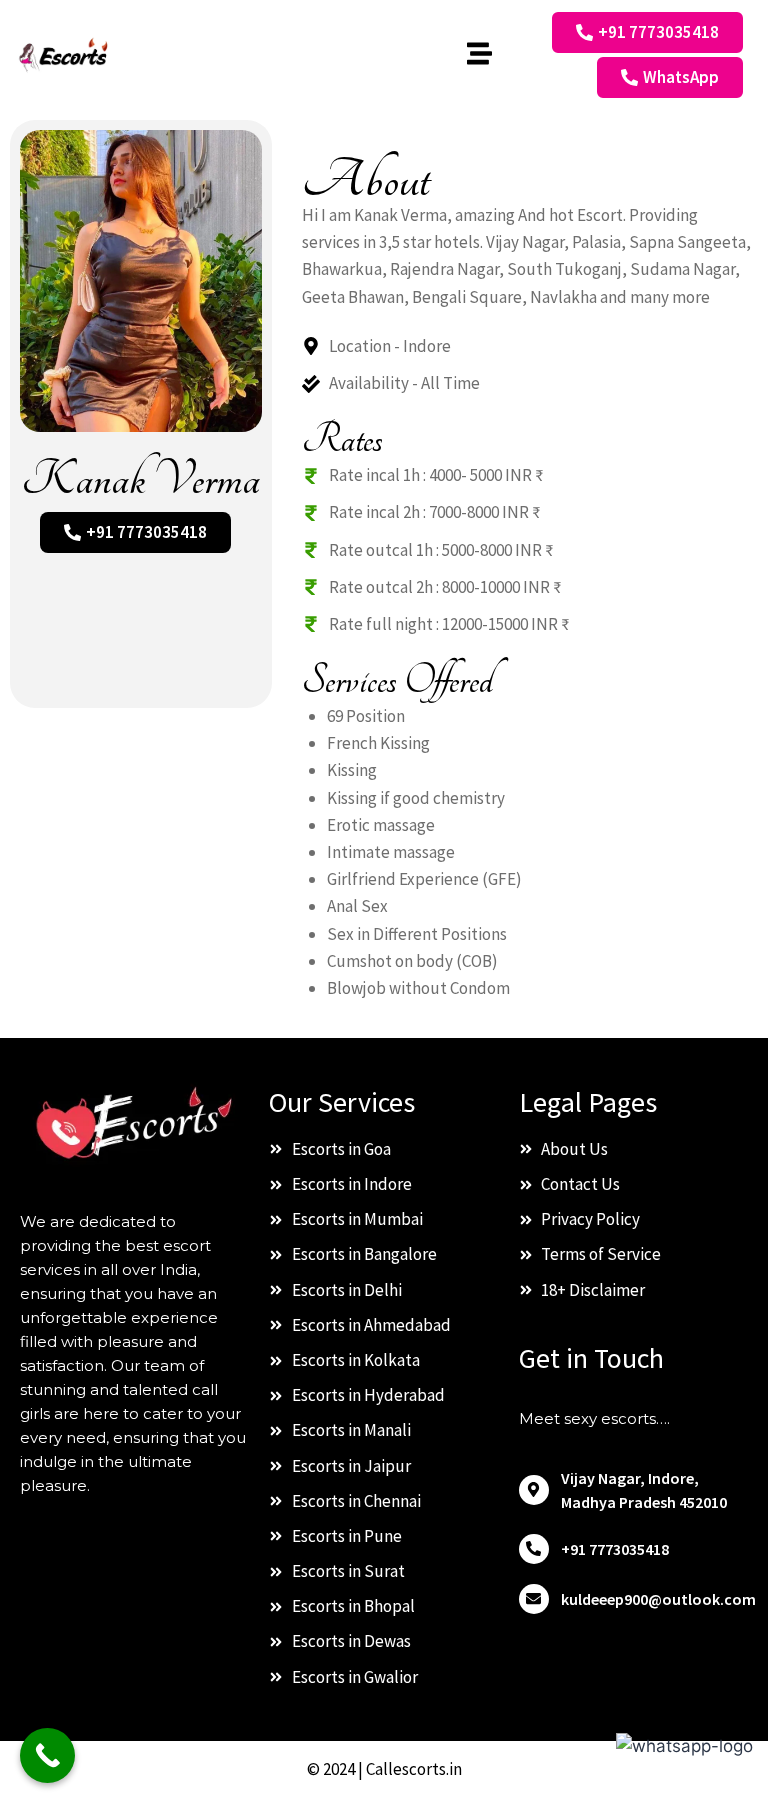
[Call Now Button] (47, 1755)
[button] (479, 54)
